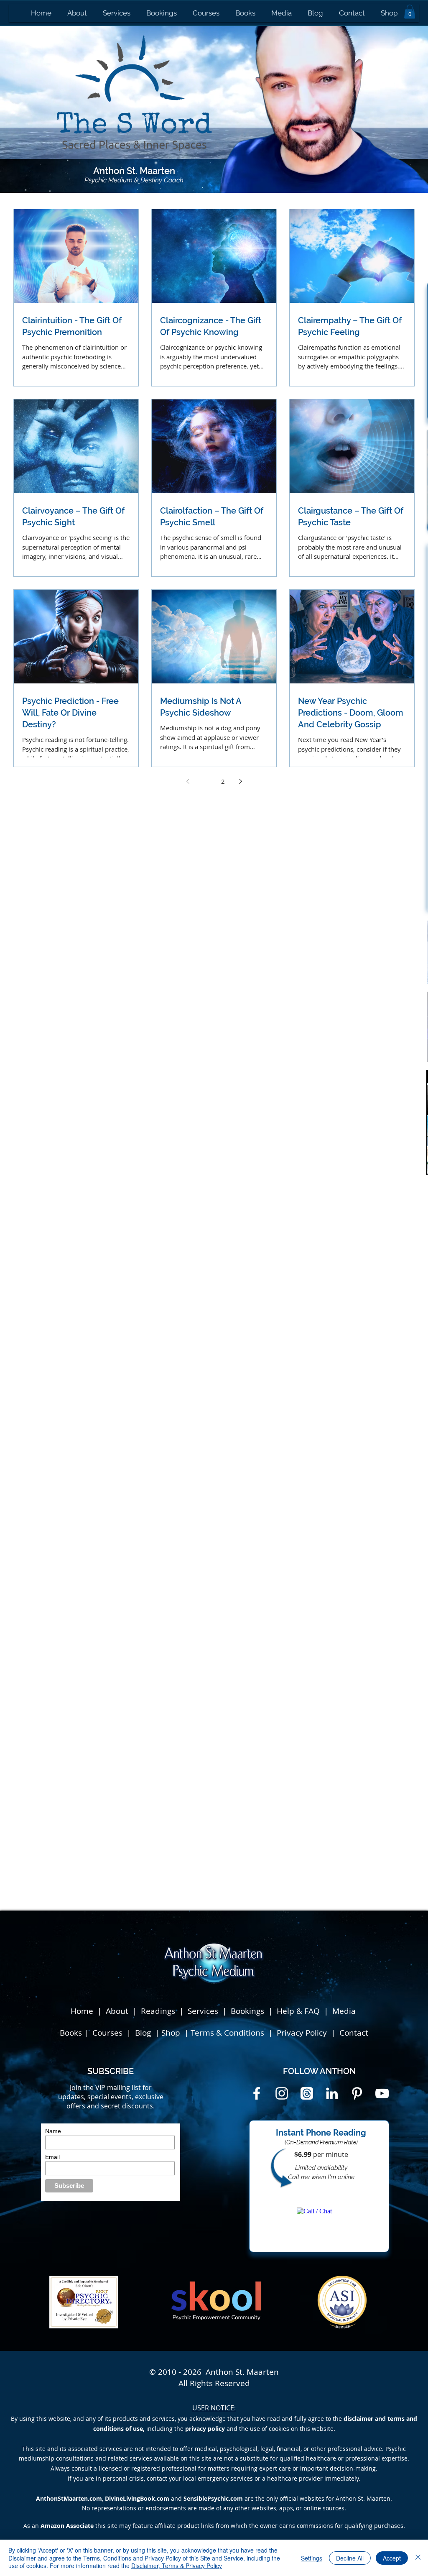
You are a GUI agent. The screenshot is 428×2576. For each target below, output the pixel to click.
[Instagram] (282, 2093)
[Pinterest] (357, 2093)
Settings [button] (312, 2558)
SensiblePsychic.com (213, 2498)
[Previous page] (188, 781)
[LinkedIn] (332, 2093)
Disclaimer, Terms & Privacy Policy (177, 2566)
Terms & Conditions (227, 2033)
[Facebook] (257, 2093)
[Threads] (307, 2093)
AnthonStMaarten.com (69, 2498)
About (117, 2011)
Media (344, 2011)
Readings (158, 2011)
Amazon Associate (67, 2526)
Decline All (350, 2558)
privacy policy (205, 2429)
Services (203, 2011)
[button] (410, 12)
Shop (172, 2033)
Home (82, 2011)
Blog (144, 2033)
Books (71, 2033)
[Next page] (240, 781)
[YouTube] (382, 2093)
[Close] (418, 2558)
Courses (108, 2033)
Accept (392, 2558)
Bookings (250, 2011)
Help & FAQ (298, 2011)
